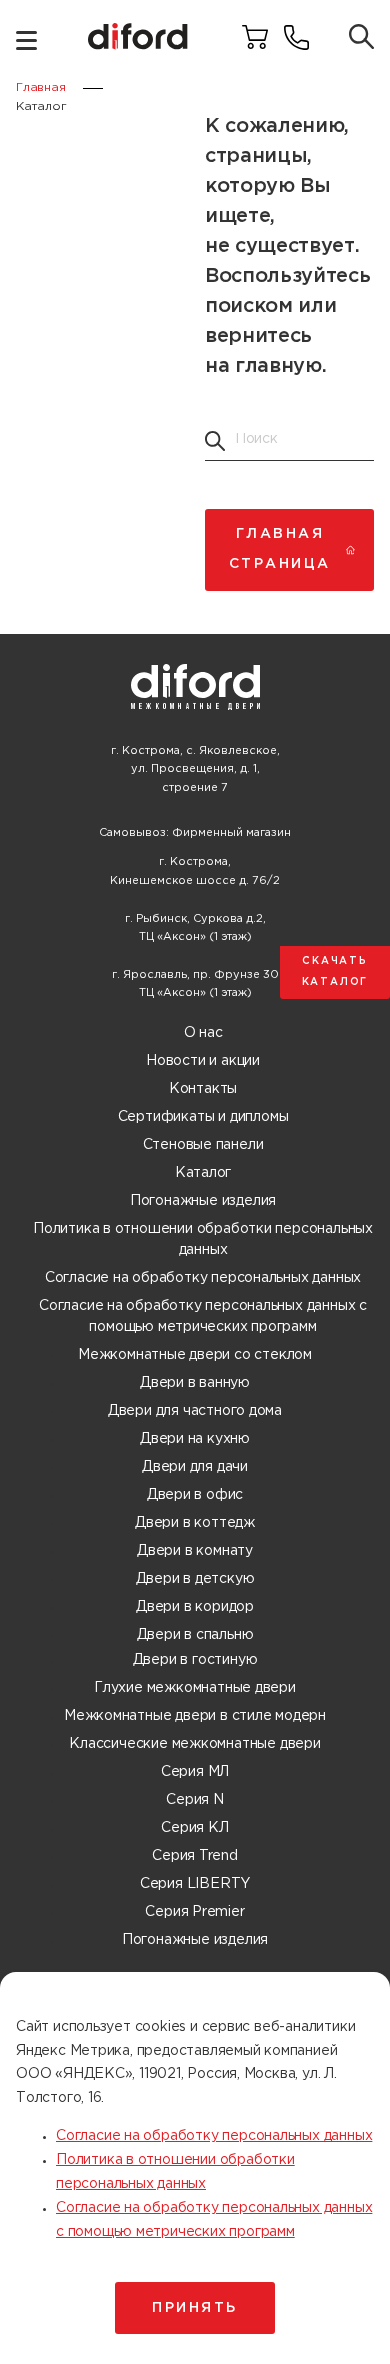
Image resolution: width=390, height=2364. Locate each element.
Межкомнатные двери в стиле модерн (195, 1716)
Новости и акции (203, 1061)
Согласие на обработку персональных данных (203, 1278)
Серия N (195, 1800)
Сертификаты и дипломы (203, 1117)
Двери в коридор (195, 1607)
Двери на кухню (195, 1439)
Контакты (203, 1089)
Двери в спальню (195, 1635)
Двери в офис (195, 1495)
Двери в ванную (195, 1383)
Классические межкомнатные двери (195, 1744)
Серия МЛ (195, 1772)
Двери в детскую (195, 1579)
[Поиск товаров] (361, 38)
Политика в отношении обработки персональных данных (203, 1239)
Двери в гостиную (195, 1660)
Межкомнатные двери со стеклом (195, 1355)
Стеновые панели (203, 1145)
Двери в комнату (195, 1551)
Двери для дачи (195, 1467)
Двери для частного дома (195, 1411)
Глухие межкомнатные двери (195, 1688)
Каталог (203, 1173)
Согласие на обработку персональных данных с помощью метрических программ (203, 1316)
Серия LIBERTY (195, 1884)
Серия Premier (194, 1912)
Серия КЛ (194, 1828)
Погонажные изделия (203, 1201)
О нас (203, 1033)
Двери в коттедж (195, 1523)
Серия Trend (195, 1856)
